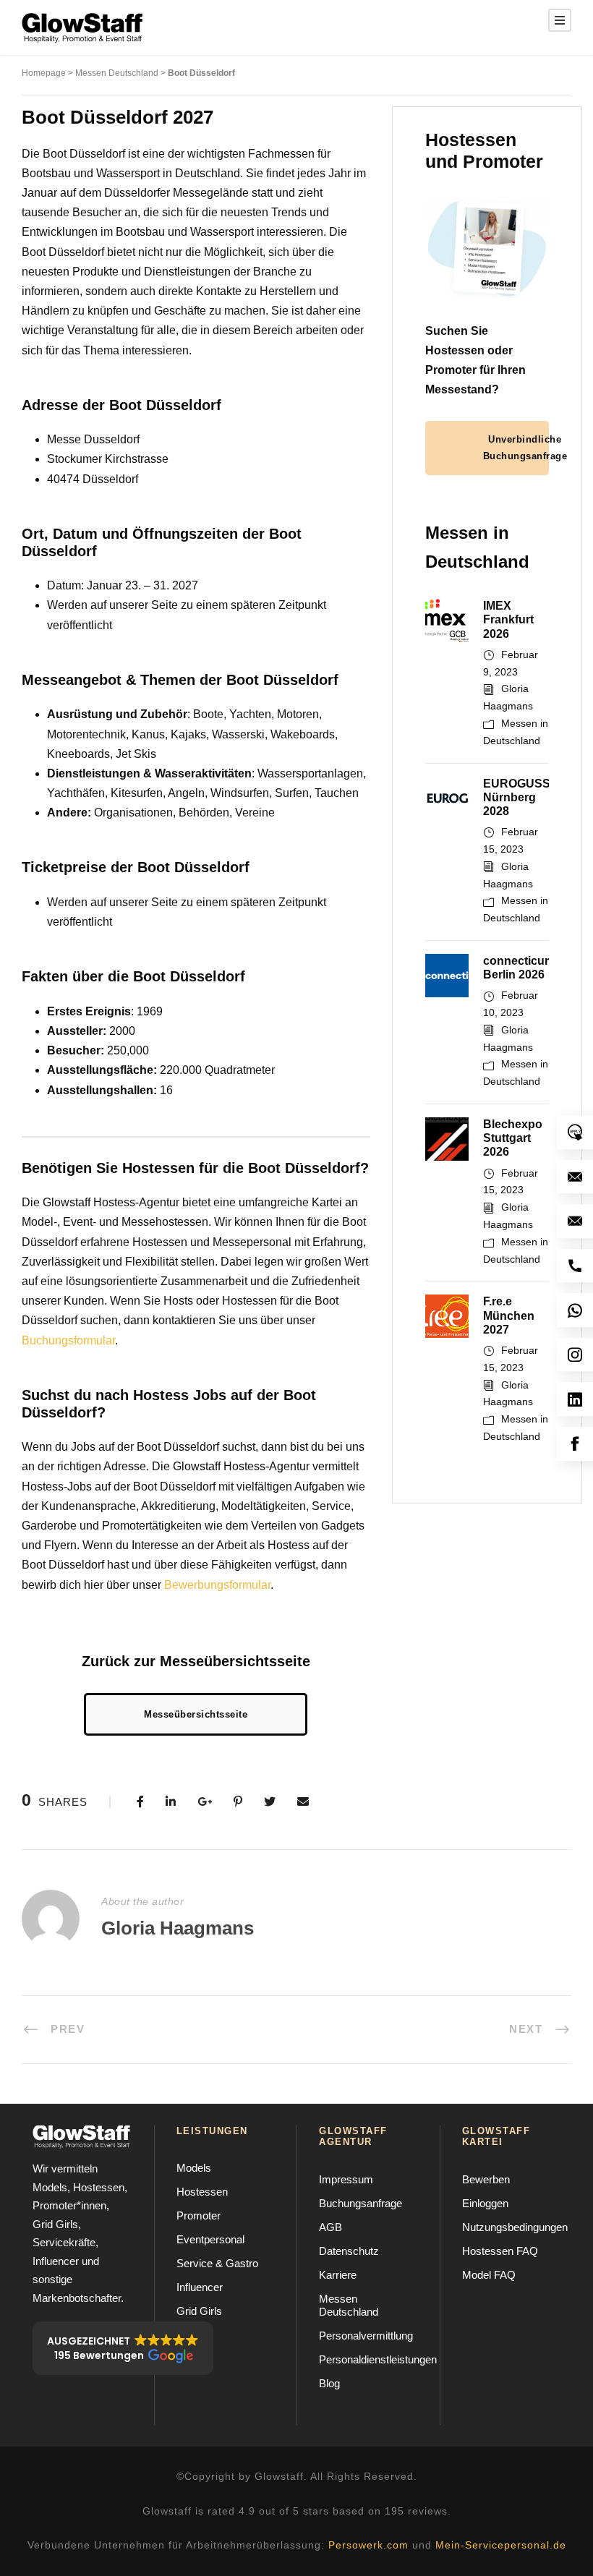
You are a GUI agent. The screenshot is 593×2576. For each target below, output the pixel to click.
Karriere (338, 2275)
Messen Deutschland (117, 73)
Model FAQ (489, 2275)
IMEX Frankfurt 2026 (508, 619)
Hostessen (202, 2192)
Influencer (200, 2287)
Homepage (44, 73)
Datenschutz (349, 2251)
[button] (123, 2348)
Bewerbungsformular (217, 1585)
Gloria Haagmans (178, 1928)
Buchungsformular (68, 1340)
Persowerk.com (368, 2545)
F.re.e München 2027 (509, 1315)
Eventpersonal (210, 2239)
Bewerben (486, 2179)
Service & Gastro (217, 2263)
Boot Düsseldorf (201, 73)
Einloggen (485, 2203)
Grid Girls (199, 2311)
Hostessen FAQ (500, 2251)
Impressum (346, 2179)
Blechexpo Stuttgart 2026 (513, 1138)
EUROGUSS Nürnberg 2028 (517, 797)
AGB (330, 2227)
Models (194, 2168)
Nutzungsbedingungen (515, 2227)
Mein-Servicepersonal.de (501, 2545)
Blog (329, 2383)
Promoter (199, 2215)
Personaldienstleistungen (378, 2359)
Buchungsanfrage (361, 2203)
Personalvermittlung (366, 2336)
